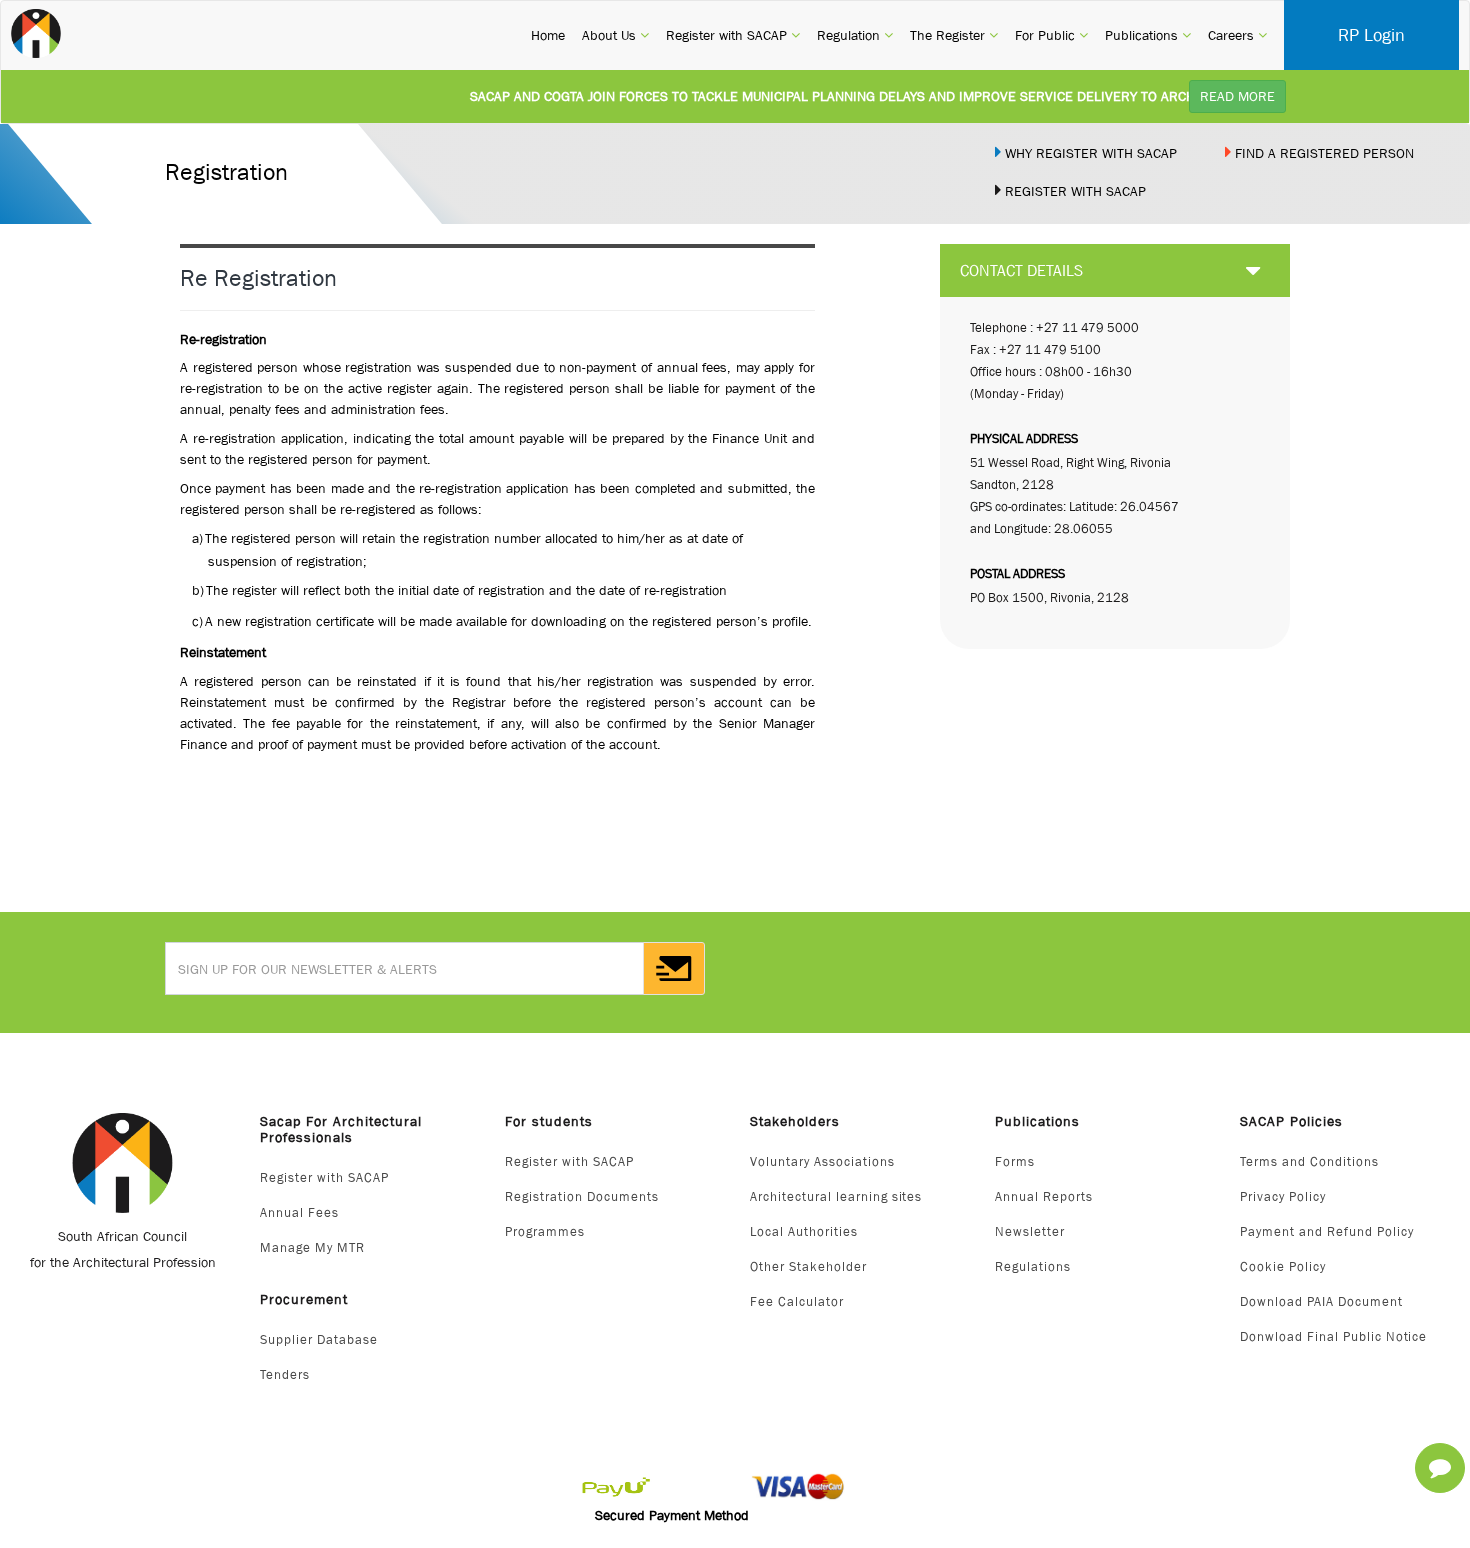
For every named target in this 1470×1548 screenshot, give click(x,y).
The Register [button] (954, 34)
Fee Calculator (797, 1301)
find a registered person (1322, 153)
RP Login (1371, 35)
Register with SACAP (324, 1177)
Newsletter (1030, 1231)
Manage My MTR (312, 1247)
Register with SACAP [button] (733, 34)
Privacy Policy (1283, 1196)
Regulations (1033, 1266)
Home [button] (548, 34)
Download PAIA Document (1321, 1301)
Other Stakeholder (808, 1266)
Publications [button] (1148, 34)
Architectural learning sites (836, 1196)
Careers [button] (1237, 34)
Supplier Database (319, 1339)
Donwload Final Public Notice (1333, 1336)
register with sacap (1073, 191)
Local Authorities (804, 1231)
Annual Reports (1044, 1196)
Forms (1015, 1161)
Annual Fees (299, 1212)
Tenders (285, 1374)
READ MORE (1237, 96)
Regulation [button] (855, 34)
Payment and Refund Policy (1327, 1231)
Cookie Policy (1283, 1266)
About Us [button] (615, 34)
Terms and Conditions (1309, 1161)
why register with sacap (1089, 153)
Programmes (545, 1231)
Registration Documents (582, 1196)
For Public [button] (1051, 34)
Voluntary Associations (822, 1161)
